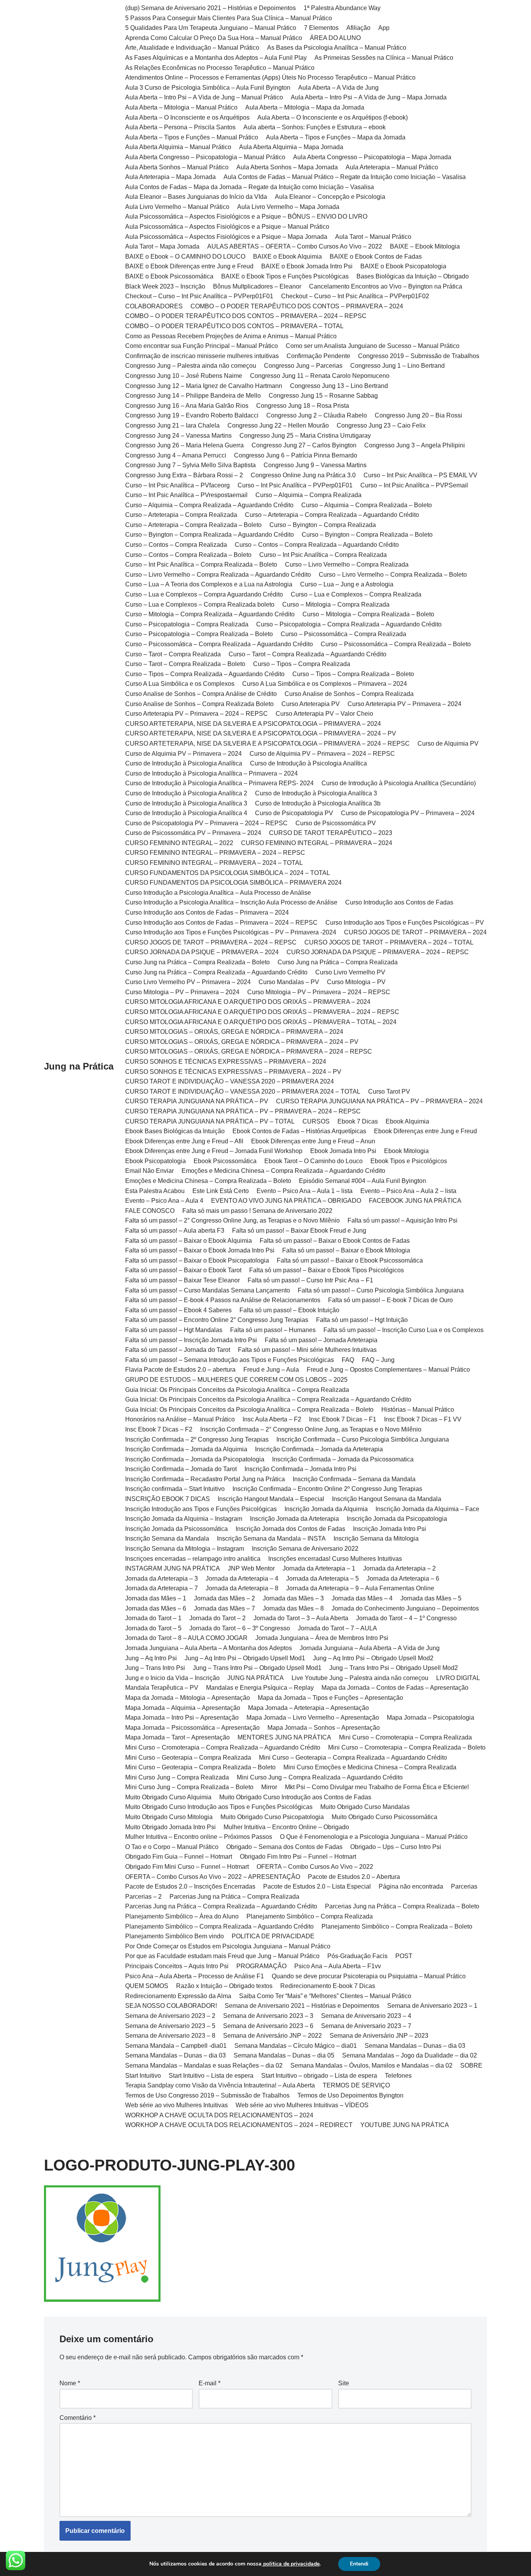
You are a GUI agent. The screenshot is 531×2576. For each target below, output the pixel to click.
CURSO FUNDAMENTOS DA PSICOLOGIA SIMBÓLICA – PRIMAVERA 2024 (233, 883)
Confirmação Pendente (318, 356)
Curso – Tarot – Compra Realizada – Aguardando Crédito (307, 654)
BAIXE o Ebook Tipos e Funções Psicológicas (285, 276)
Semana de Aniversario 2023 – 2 (170, 2016)
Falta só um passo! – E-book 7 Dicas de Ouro (390, 1300)
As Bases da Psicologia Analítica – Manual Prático (337, 48)
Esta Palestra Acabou (155, 1191)
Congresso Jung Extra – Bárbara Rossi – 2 (184, 475)
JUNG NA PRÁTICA (256, 1678)
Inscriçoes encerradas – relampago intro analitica (193, 1559)
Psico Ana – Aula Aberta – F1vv (338, 1966)
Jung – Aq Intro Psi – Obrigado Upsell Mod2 (373, 1658)
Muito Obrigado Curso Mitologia (169, 1817)
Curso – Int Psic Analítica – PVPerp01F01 (295, 485)
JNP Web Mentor (251, 1568)
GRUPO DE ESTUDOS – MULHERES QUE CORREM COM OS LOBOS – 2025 (236, 1380)
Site (344, 2383)
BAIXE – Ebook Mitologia (425, 246)
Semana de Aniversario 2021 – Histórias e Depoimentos (302, 2006)
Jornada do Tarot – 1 (153, 1618)
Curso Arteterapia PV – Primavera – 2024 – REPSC (197, 714)
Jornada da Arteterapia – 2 (399, 1568)
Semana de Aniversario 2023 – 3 (268, 2016)
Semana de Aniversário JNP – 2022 (272, 2036)
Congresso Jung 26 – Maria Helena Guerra (184, 445)
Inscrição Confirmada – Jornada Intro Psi (300, 1469)
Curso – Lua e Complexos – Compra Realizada (356, 594)
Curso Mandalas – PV (289, 982)
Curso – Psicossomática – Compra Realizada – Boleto (396, 644)
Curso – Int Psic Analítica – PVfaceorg (177, 485)
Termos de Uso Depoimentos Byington (350, 2095)
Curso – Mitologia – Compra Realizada (336, 604)
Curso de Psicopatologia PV (294, 813)
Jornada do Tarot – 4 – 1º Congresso (406, 1618)
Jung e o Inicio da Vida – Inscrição (172, 1678)
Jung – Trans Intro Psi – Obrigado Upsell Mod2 (394, 1668)
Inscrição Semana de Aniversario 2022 (305, 1549)
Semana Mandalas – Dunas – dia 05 (284, 2055)
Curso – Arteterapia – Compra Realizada (181, 515)
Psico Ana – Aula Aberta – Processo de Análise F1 (195, 1976)
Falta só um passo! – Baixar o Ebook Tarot (183, 1270)
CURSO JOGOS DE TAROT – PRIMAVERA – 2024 (415, 932)
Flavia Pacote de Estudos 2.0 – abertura (180, 1370)
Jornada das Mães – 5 (431, 1598)
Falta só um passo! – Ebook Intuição (289, 1310)
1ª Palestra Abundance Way (342, 8)
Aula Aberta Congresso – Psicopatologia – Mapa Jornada (372, 157)
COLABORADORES (154, 306)
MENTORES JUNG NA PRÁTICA (284, 1737)
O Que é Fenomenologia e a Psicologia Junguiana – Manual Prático (374, 1837)
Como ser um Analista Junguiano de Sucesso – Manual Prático (373, 346)
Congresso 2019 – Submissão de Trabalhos (419, 356)
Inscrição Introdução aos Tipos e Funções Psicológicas (201, 1509)
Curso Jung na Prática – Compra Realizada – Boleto (197, 962)
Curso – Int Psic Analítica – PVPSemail (414, 485)
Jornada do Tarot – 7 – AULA (337, 1628)
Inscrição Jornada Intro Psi (390, 1529)
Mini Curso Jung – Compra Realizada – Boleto (189, 1787)
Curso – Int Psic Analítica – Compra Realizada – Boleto (201, 564)
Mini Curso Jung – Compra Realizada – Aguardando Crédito (320, 1777)
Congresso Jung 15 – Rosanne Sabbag (323, 396)
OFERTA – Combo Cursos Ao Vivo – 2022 (315, 1867)
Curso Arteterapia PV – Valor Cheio (324, 714)
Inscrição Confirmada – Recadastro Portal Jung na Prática (205, 1479)
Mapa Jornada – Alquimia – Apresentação (183, 1708)
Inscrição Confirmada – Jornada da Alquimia (186, 1449)
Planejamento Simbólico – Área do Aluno (182, 1916)
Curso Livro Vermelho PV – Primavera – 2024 (188, 982)
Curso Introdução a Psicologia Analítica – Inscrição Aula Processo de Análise (231, 902)
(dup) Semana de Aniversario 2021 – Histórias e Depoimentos (210, 8)
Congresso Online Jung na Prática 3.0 (303, 475)
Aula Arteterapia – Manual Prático (392, 167)
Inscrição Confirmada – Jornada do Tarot (181, 1469)
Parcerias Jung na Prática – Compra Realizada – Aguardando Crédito (221, 1906)
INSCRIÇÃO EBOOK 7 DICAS (168, 1499)
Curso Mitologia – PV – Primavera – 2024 (182, 992)
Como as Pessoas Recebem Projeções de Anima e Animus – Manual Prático (231, 336)
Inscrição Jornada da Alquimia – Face (427, 1509)
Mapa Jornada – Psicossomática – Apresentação (192, 1728)
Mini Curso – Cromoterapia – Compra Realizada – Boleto (407, 1747)
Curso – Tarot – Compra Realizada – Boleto (185, 664)
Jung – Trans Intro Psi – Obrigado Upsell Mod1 (257, 1668)
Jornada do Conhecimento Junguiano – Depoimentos (405, 1608)
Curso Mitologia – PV (356, 982)
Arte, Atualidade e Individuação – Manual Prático (192, 48)
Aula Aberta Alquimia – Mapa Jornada (291, 147)
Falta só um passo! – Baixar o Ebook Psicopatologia (197, 1260)
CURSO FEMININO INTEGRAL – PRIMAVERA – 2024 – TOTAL (214, 863)
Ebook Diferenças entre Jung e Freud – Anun (313, 1141)
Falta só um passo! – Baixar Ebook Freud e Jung (299, 1231)
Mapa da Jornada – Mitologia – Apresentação (188, 1698)
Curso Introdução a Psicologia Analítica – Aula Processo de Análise (218, 893)
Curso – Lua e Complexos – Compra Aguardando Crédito (204, 594)
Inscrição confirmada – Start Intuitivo (175, 1489)
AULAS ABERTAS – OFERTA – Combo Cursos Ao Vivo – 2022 (295, 246)
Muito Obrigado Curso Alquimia (168, 1797)
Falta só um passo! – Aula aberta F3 (175, 1231)
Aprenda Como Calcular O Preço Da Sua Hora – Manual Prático (214, 38)
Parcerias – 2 (143, 1897)
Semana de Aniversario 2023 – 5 (170, 2026)
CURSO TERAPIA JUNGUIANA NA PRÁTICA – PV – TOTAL (210, 1121)
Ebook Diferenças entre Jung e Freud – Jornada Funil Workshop (214, 1151)
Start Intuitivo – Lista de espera (211, 2076)
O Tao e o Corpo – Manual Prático (172, 1847)
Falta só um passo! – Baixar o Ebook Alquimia (189, 1241)
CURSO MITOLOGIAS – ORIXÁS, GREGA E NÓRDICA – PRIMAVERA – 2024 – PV (242, 1042)
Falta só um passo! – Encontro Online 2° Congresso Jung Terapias (217, 1320)
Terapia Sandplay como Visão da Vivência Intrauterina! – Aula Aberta (220, 2085)
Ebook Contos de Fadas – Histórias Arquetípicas (299, 1131)
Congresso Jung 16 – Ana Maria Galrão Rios (187, 406)
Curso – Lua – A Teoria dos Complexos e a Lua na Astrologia (209, 584)
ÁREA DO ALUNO (335, 38)
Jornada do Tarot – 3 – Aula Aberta (301, 1618)
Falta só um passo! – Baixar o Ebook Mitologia (346, 1250)
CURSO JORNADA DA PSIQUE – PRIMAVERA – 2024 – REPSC (378, 952)
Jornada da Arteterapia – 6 (403, 1578)
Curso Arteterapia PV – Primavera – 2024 (404, 704)
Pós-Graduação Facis (357, 1956)
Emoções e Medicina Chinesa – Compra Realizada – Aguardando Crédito (283, 1171)
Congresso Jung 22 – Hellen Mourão (278, 425)
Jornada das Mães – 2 (224, 1598)
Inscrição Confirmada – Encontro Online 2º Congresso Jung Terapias (327, 1489)
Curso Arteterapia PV (311, 704)
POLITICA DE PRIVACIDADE (273, 1936)
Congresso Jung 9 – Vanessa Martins (315, 465)
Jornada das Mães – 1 (156, 1598)
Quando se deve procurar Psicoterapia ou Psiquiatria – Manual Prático (369, 1976)
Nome (70, 2383)
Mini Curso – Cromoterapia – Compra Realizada (405, 1737)
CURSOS (316, 1121)
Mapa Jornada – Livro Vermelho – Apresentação (313, 1718)
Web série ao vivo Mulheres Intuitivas (176, 2105)
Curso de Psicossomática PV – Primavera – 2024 (193, 833)
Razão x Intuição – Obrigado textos (224, 1986)
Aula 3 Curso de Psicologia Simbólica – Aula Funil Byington (208, 88)
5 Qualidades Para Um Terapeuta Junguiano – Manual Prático (211, 28)
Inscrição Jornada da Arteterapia (294, 1519)
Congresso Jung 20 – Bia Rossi (418, 415)
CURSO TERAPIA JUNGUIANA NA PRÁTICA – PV (197, 1101)
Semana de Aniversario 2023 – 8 (170, 2036)
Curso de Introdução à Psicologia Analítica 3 (316, 793)
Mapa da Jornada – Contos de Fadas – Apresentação (395, 1688)
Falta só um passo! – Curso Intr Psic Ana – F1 (310, 1280)
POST (404, 1956)
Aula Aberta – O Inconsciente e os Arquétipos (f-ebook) (333, 117)
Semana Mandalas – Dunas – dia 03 (415, 2046)
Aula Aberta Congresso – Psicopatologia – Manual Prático (205, 157)
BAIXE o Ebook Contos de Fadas (376, 257)
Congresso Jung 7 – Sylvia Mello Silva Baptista (190, 465)
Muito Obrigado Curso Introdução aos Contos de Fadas (295, 1797)
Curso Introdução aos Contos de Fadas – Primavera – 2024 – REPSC (221, 923)
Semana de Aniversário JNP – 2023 (379, 2036)
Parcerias (464, 1886)
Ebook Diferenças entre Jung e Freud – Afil (184, 1141)
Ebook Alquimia (407, 1121)
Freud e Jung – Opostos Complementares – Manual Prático (388, 1370)
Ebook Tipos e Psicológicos (409, 1161)
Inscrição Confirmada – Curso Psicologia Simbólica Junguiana (363, 1439)
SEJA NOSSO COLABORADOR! (171, 2006)
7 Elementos (321, 28)
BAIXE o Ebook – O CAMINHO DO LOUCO (185, 257)
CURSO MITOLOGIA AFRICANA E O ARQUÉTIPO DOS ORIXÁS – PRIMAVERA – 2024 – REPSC (262, 1012)
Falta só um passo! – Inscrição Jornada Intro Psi (191, 1340)
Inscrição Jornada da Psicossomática (176, 1529)
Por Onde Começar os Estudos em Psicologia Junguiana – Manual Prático (228, 1946)
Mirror (269, 1787)
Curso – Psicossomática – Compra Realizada (343, 634)
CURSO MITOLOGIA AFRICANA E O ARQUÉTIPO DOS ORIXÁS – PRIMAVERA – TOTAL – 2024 (261, 1022)
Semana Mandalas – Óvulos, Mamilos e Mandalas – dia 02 (371, 2065)
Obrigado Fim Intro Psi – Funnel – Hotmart (298, 1857)
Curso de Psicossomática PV (336, 823)
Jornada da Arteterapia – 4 (242, 1578)
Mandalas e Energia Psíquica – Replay (260, 1688)
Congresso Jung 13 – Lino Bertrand (339, 386)
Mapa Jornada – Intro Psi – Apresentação (182, 1718)
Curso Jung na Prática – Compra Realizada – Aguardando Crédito (216, 972)
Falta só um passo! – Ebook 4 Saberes (178, 1310)
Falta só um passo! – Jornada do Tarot (178, 1350)
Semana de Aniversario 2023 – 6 (268, 2026)
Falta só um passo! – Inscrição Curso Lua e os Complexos (403, 1330)
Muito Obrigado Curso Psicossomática (384, 1817)
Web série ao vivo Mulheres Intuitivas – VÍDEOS (302, 2105)
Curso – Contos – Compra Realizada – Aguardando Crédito (317, 545)
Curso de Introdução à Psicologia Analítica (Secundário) (399, 783)
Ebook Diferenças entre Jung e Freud (425, 1131)
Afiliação (358, 28)
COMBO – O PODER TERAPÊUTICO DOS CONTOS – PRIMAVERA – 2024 (297, 306)
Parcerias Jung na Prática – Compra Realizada (234, 1897)
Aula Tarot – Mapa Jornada (162, 246)
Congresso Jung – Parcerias (303, 366)
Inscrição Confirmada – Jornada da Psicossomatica (343, 1459)
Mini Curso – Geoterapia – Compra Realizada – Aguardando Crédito (353, 1758)
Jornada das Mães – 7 (224, 1608)
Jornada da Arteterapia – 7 (162, 1588)
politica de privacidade (291, 2564)
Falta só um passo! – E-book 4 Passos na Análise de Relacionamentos (223, 1300)
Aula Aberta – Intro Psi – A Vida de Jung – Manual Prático (204, 97)
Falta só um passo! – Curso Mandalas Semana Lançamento (208, 1290)
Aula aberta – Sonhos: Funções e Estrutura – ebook (314, 127)
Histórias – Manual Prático (418, 1410)
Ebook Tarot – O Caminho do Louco (314, 1161)
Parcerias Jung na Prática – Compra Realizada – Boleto (402, 1906)
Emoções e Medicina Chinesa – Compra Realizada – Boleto (208, 1181)
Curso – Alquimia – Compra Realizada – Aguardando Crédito (209, 505)
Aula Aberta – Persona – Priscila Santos (180, 127)
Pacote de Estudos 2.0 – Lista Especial (317, 1886)
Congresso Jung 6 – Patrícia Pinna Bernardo (296, 455)
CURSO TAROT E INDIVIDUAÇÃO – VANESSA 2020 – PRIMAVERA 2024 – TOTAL (243, 1091)
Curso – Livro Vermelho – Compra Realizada (347, 564)
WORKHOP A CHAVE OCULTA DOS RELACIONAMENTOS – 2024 (219, 2115)
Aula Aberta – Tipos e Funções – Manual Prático (192, 137)
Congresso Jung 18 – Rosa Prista (303, 406)
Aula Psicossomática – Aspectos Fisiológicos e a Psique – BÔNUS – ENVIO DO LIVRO (246, 217)
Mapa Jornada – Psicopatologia (431, 1718)
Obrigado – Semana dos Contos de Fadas (284, 1847)
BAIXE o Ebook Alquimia (287, 257)
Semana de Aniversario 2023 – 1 (432, 2006)
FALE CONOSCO (150, 1211)
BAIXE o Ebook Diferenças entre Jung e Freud (189, 266)
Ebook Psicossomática (225, 1161)
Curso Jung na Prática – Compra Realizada (338, 962)
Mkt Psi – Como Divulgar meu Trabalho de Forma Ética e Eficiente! (377, 1787)
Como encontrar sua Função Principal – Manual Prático (202, 346)
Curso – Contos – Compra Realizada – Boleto (188, 555)
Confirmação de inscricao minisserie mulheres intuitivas (202, 356)
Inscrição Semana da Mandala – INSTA (271, 1538)
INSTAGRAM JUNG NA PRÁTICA (173, 1568)
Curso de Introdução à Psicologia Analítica (184, 763)
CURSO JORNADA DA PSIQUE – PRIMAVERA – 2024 (202, 952)
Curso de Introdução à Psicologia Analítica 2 (186, 793)
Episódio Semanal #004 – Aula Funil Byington (362, 1181)
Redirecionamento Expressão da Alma (178, 1996)
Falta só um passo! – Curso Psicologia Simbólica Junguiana (381, 1290)
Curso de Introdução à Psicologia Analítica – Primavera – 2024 (211, 773)
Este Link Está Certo (221, 1191)
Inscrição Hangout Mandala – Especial (271, 1499)
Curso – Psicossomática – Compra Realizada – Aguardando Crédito (219, 644)
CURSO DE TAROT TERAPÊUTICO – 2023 (331, 833)
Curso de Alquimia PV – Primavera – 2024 (183, 754)
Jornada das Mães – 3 (293, 1598)
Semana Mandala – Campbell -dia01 (176, 2046)
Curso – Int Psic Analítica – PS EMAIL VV (420, 475)
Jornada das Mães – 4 (362, 1598)
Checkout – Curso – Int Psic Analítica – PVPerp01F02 (355, 296)
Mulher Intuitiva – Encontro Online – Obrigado (286, 1827)
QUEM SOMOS (147, 1986)
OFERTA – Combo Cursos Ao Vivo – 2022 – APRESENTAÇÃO (213, 1877)
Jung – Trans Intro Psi (155, 1668)
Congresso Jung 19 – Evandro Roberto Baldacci (192, 415)
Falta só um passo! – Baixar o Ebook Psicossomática (350, 1260)
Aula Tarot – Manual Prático (373, 237)
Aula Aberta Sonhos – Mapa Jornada (287, 167)
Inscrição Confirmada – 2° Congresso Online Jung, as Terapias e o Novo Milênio (311, 1429)
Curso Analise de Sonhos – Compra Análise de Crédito (201, 694)
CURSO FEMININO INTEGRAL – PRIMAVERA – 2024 (317, 843)
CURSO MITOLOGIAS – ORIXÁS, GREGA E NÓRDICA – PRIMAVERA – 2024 (234, 1032)
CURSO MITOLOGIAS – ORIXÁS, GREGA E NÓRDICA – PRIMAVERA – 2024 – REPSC (249, 1051)
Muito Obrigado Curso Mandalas (365, 1807)
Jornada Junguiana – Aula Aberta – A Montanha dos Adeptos (209, 1648)
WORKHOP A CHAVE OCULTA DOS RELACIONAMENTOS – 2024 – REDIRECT (239, 2125)
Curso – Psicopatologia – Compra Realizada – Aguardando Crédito (349, 624)
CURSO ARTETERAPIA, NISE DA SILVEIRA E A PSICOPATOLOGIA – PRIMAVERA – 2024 (253, 724)
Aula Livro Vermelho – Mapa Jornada (288, 207)
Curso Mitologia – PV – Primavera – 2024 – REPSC (319, 992)
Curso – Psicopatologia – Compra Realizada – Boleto (199, 634)
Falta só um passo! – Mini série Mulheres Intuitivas (307, 1350)
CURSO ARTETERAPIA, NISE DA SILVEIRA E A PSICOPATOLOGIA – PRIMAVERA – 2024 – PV (261, 733)
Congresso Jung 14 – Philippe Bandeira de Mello (193, 396)
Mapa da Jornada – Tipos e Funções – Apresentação (330, 1698)
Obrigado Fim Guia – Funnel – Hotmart (179, 1857)
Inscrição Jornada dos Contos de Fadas (290, 1529)
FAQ (348, 1360)
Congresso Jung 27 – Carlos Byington (304, 445)
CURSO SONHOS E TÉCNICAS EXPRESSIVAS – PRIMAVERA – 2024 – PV (233, 1072)
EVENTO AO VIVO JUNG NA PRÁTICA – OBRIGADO (286, 1201)
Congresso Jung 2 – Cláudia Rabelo (317, 415)
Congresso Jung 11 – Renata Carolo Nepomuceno (320, 376)
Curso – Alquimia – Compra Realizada (308, 495)
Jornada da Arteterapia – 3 (162, 1578)
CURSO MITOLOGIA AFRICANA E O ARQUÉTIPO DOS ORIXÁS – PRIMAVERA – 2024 (248, 1002)
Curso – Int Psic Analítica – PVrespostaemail (186, 495)
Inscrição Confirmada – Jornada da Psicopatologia (195, 1459)
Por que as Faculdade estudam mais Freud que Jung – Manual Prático (222, 1956)
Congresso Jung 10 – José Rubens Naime (184, 376)
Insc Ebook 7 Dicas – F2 (159, 1429)
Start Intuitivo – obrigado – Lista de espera (319, 2076)
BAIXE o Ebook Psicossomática (169, 276)
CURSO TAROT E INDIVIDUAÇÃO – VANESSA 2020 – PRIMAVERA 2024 (230, 1081)
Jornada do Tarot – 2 (217, 1618)
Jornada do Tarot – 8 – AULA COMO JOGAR (186, 1638)
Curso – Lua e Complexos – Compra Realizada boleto (200, 604)
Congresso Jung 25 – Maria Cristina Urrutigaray (305, 436)
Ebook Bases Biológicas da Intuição (175, 1131)
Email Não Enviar (149, 1171)
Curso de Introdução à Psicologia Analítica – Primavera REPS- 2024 (219, 783)
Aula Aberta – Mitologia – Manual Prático (181, 107)
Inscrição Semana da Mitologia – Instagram (185, 1549)
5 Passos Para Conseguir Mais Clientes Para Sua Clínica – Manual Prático (229, 18)
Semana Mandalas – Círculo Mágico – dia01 (296, 2046)
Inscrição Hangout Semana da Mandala (387, 1499)
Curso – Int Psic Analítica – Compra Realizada (323, 555)
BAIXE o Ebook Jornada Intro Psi (307, 266)
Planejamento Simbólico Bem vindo (175, 1936)
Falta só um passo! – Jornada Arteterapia (321, 1340)
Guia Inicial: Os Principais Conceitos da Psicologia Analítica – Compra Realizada (237, 1390)
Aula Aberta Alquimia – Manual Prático (178, 147)
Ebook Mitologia (406, 1151)
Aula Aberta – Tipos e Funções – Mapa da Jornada (336, 137)
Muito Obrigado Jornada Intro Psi (170, 1827)
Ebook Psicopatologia (155, 1161)
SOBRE (471, 2065)
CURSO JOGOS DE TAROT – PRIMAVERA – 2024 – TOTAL (389, 942)
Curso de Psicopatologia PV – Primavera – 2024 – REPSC (206, 823)
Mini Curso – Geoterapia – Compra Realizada (188, 1758)
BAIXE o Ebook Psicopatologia (403, 266)
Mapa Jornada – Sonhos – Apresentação (324, 1728)
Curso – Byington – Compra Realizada (323, 525)
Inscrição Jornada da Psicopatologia (397, 1519)
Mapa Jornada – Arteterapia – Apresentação (308, 1708)
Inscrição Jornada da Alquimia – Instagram (184, 1519)
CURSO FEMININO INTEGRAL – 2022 (179, 843)
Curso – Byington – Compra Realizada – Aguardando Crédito (210, 535)
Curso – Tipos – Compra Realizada (302, 664)
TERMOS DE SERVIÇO (356, 2085)
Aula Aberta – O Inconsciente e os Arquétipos (187, 117)
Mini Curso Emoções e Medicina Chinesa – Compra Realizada (370, 1767)
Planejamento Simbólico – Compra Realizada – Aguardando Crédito (219, 1926)
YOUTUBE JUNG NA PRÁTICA (405, 2125)
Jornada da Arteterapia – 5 (322, 1578)
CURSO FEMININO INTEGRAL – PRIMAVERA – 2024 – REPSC (215, 853)
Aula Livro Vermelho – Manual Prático (177, 207)
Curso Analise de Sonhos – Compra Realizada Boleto (199, 704)
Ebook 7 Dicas (358, 1121)
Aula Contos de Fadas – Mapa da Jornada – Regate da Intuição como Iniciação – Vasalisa (250, 187)
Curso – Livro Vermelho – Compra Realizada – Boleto (393, 575)
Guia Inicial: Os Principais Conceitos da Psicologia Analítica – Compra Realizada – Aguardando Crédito (268, 1399)
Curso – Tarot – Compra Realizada (173, 654)
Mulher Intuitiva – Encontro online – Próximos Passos (199, 1837)
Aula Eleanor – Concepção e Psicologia (330, 197)
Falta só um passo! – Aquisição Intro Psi (403, 1220)
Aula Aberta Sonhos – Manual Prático (177, 167)
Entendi (359, 2564)
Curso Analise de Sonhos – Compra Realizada (349, 694)
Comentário (78, 2418)
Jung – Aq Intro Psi (151, 1658)
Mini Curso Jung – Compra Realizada (177, 1777)
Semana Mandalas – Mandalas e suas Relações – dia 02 (204, 2065)
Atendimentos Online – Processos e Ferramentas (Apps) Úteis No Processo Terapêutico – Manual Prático (270, 77)
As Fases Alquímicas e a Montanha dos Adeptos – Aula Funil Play (216, 58)
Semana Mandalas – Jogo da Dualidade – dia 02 (410, 2055)
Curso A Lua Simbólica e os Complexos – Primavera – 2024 (325, 684)
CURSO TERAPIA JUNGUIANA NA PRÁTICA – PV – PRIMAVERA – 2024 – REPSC (243, 1111)
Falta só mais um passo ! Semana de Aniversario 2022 (257, 1211)
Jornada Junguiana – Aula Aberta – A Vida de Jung (370, 1648)
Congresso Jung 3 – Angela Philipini (415, 445)
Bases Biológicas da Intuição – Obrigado (413, 276)
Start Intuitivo (143, 2076)
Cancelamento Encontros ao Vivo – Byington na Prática (386, 286)
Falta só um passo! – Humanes (273, 1330)
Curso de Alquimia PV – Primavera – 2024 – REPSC (322, 754)
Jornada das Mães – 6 (156, 1608)
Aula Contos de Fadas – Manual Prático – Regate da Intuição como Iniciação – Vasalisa (345, 177)
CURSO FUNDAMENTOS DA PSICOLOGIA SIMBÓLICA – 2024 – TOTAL (228, 873)
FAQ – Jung (378, 1360)
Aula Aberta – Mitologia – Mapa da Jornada (305, 107)
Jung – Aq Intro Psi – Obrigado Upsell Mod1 (245, 1658)
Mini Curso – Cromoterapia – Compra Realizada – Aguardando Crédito (223, 1747)
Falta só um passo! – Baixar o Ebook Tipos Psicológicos (327, 1270)
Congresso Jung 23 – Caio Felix (381, 425)
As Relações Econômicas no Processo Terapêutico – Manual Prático (220, 68)
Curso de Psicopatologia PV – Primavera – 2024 (408, 813)
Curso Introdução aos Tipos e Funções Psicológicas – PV (405, 923)
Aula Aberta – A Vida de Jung (338, 88)
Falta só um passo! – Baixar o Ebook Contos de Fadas (335, 1241)
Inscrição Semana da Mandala (167, 1538)
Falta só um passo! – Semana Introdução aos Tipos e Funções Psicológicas (230, 1360)
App (384, 28)
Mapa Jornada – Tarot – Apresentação (177, 1737)
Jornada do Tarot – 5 (153, 1628)
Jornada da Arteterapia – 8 (242, 1588)
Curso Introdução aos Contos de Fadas (399, 902)
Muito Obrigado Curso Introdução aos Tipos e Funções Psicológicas (219, 1807)
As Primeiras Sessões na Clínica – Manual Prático (384, 58)
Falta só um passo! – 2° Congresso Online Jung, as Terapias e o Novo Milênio (232, 1220)
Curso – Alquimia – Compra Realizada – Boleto (367, 505)
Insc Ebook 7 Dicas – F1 (343, 1419)
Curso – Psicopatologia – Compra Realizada (187, 624)
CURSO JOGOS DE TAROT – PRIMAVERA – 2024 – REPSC (211, 942)
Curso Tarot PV (389, 1091)
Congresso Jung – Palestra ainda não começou (191, 366)
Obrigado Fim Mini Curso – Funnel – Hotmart (187, 1867)
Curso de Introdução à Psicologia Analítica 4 (186, 813)
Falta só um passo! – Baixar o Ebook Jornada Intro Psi (200, 1250)
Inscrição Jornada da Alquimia (326, 1509)
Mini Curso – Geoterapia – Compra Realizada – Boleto (200, 1767)
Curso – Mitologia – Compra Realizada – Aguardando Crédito (210, 614)
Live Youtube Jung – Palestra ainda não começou (360, 1678)
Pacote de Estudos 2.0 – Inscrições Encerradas (190, 1886)
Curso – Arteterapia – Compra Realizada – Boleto (193, 525)
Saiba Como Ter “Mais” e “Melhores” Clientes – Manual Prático (325, 1996)
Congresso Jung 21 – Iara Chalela (172, 425)
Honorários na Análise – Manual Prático (180, 1419)
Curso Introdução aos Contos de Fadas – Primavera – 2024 (207, 912)
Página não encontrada (411, 1886)
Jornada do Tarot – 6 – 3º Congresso (240, 1628)
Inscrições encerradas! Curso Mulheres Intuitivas (335, 1559)
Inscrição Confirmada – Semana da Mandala (354, 1479)
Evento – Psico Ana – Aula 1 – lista (305, 1191)
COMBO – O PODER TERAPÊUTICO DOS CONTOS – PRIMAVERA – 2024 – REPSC (246, 316)
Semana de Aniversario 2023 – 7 (366, 2026)
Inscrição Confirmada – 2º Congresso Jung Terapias (197, 1439)
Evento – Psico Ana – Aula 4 (164, 1201)
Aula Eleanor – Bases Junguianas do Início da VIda (196, 197)
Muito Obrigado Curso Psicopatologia (272, 1817)
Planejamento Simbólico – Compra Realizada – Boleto (397, 1926)
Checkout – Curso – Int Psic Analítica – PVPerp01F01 (199, 296)
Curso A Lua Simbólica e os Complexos (180, 684)
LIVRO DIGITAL (458, 1678)
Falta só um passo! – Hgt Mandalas (174, 1330)
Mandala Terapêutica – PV (162, 1688)
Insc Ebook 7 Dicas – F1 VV (423, 1419)
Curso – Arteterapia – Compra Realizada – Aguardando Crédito (332, 515)
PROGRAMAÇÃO (261, 1966)
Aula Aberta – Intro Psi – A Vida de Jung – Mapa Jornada (369, 97)
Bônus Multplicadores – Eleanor (257, 286)
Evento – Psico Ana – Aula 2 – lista (408, 1191)
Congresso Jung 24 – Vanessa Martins (178, 436)
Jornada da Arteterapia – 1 (319, 1568)
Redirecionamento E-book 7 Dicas (328, 1986)
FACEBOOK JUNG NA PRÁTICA (415, 1201)
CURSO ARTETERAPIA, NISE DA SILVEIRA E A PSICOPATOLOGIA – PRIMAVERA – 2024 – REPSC (267, 744)
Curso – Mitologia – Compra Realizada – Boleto (368, 614)
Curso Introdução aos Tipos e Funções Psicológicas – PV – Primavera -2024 (231, 932)
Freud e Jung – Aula (271, 1370)
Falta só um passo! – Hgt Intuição (362, 1320)
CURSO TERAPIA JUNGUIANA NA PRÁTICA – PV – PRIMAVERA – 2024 (379, 1101)
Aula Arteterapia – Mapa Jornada (170, 177)
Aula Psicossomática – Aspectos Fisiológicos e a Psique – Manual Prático (227, 227)
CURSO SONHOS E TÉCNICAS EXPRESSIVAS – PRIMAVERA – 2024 (226, 1062)
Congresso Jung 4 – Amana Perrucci (176, 455)
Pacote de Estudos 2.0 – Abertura (354, 1877)
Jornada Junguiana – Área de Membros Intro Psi (322, 1638)
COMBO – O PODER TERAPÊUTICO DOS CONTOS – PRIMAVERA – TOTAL (234, 326)
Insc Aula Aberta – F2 (272, 1419)
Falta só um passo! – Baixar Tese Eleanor (183, 1280)
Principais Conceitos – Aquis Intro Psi (177, 1966)
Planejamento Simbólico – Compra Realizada (310, 1916)
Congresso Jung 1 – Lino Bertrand (397, 366)
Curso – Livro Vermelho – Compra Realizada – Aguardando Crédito (218, 575)
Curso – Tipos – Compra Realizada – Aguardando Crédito (205, 674)
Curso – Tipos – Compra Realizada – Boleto (353, 674)
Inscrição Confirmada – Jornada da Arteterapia (319, 1449)
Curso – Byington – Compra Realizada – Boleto (367, 535)
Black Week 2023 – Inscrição (165, 286)
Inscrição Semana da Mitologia (376, 1538)
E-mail (210, 2383)
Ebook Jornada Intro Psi (343, 1151)
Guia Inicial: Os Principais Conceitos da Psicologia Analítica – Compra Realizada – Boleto (249, 1410)
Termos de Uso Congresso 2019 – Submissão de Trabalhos (207, 2095)
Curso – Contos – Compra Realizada (176, 545)
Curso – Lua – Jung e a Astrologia (347, 584)
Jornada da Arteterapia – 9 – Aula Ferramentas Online (360, 1588)
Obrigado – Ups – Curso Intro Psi (396, 1847)
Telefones (398, 2076)
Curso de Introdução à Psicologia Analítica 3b (318, 803)
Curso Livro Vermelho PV (350, 972)
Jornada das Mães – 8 (293, 1608)
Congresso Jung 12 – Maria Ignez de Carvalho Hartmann (204, 386)
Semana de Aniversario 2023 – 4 (366, 2016)
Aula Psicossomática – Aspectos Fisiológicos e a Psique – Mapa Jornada (226, 237)
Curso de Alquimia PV (448, 744)
